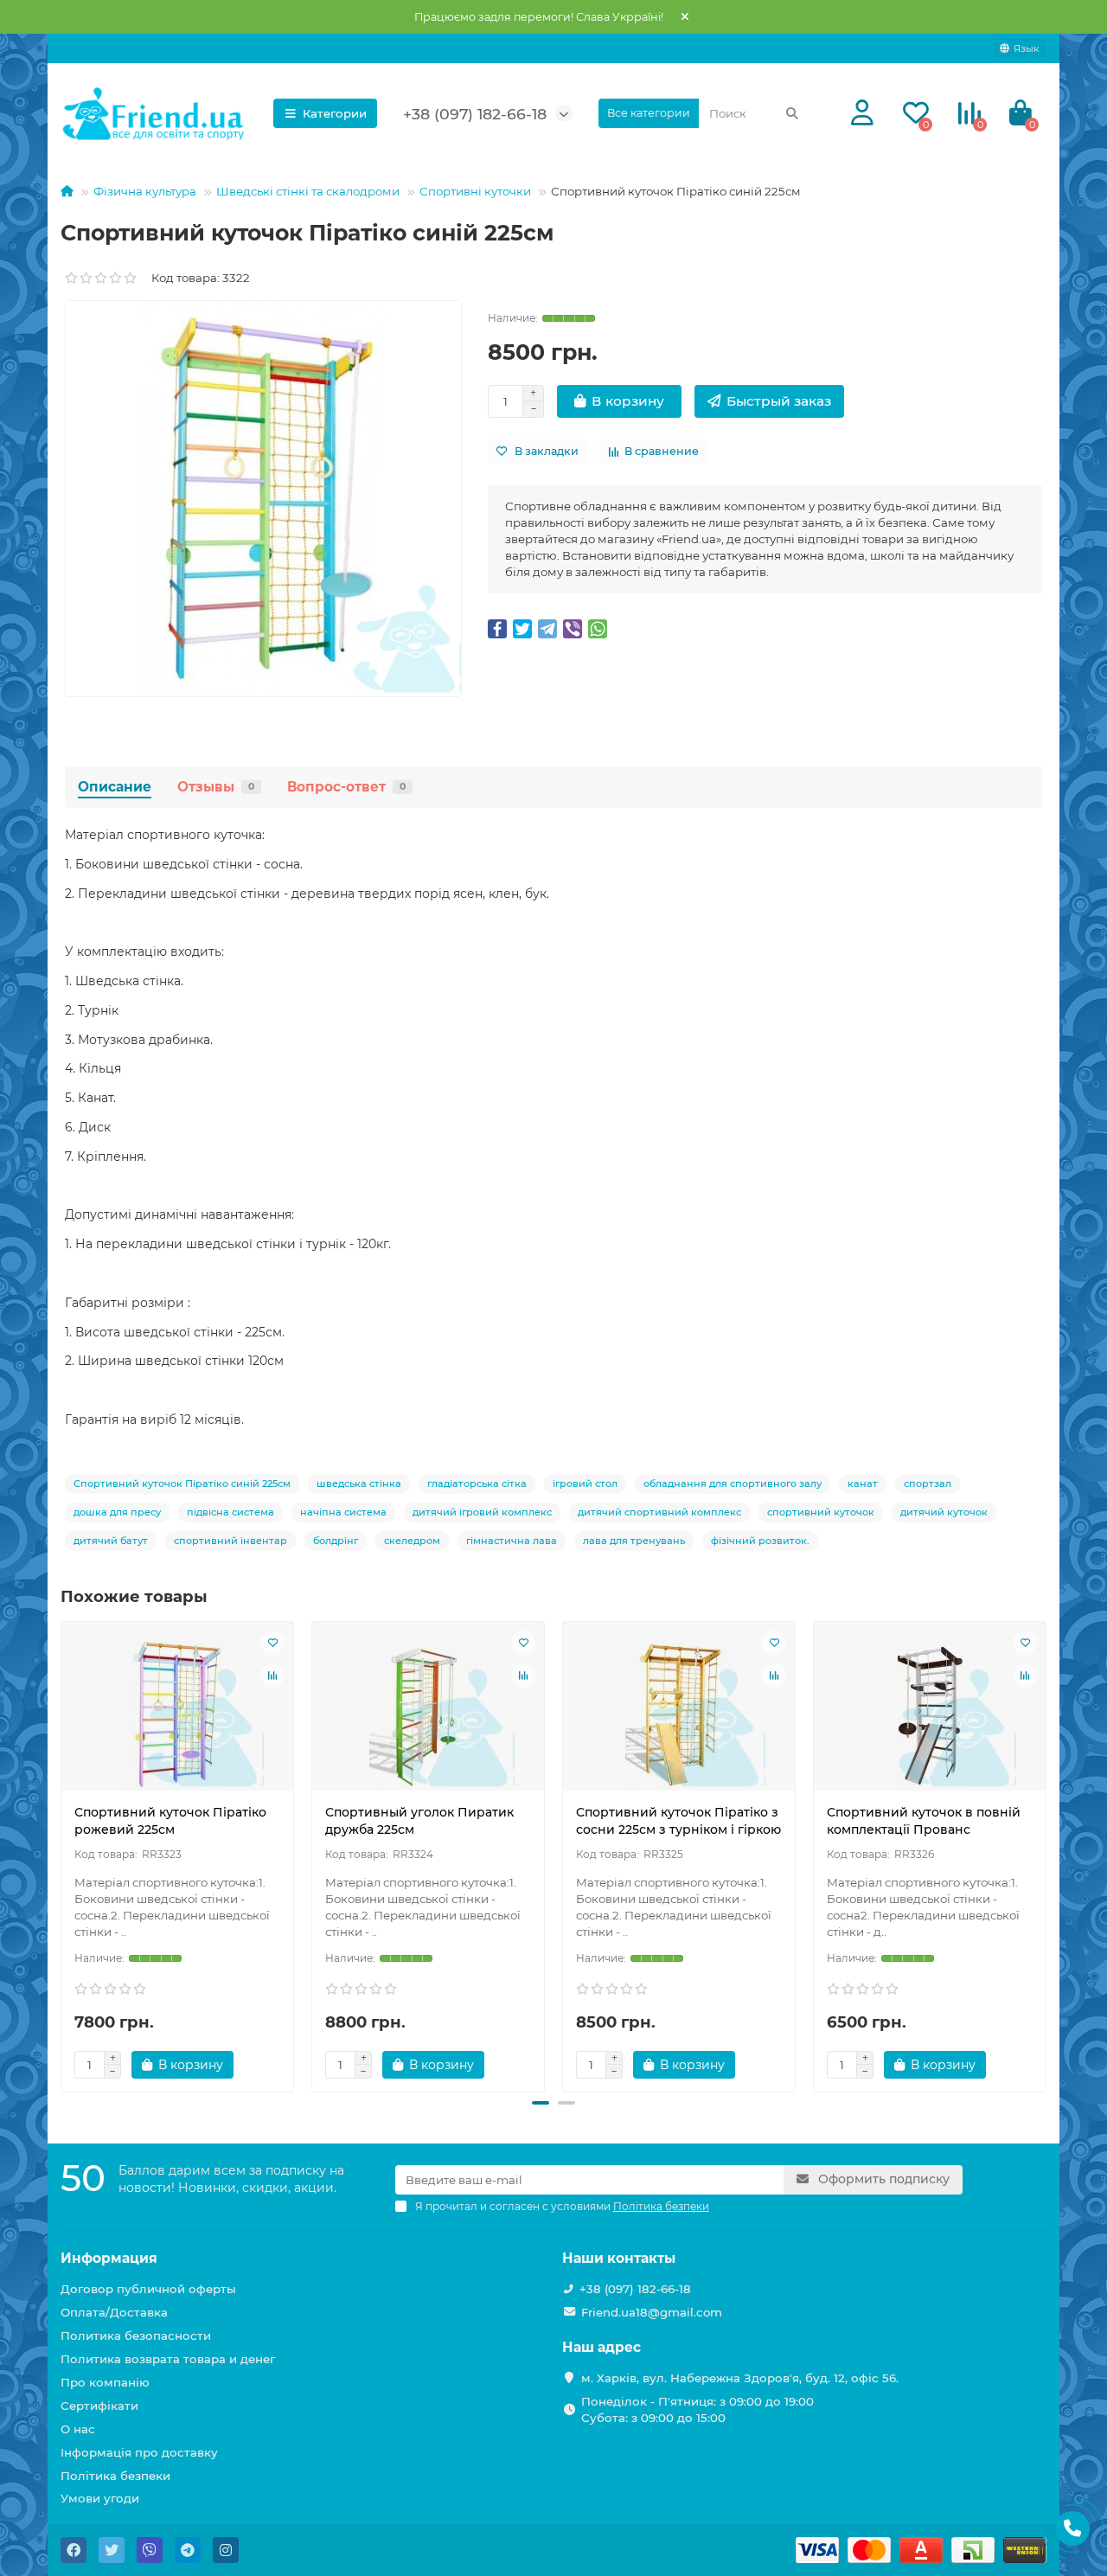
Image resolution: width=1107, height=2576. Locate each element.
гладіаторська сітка (477, 1483)
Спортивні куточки (475, 191)
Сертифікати (99, 2406)
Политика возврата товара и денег (168, 2359)
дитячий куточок (944, 1512)
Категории (335, 113)
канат (863, 1483)
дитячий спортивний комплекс (659, 1512)
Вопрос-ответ (346, 787)
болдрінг (336, 1541)
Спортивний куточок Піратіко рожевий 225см (170, 1821)
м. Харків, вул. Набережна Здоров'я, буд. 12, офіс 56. (740, 2378)
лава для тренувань (634, 1541)
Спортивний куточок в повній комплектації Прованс (924, 1821)
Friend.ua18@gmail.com (652, 2312)
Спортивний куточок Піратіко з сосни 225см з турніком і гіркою (678, 1821)
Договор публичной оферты (148, 2289)
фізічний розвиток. (760, 1541)
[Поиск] (792, 113)
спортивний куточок (821, 1512)
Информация (109, 2258)
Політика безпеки (115, 2476)
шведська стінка (359, 1483)
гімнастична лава (512, 1541)
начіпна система (343, 1512)
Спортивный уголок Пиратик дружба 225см (419, 1821)
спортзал (928, 1483)
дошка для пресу (117, 1512)
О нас (78, 2429)
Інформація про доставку (139, 2452)
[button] (541, 2103)
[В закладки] (272, 1643)
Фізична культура (145, 191)
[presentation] (62, 1854)
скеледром (412, 1541)
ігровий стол (585, 1483)
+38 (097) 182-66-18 (635, 2289)
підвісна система (230, 1512)
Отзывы (216, 787)
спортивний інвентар (230, 1541)
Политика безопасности (136, 2336)
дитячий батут (111, 1541)
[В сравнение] (272, 1676)
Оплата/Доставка (114, 2312)
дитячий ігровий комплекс (482, 1512)
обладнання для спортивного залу (733, 1483)
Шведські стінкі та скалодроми (308, 191)
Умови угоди (100, 2498)
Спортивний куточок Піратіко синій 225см (182, 1483)
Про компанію (105, 2382)
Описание (115, 787)
